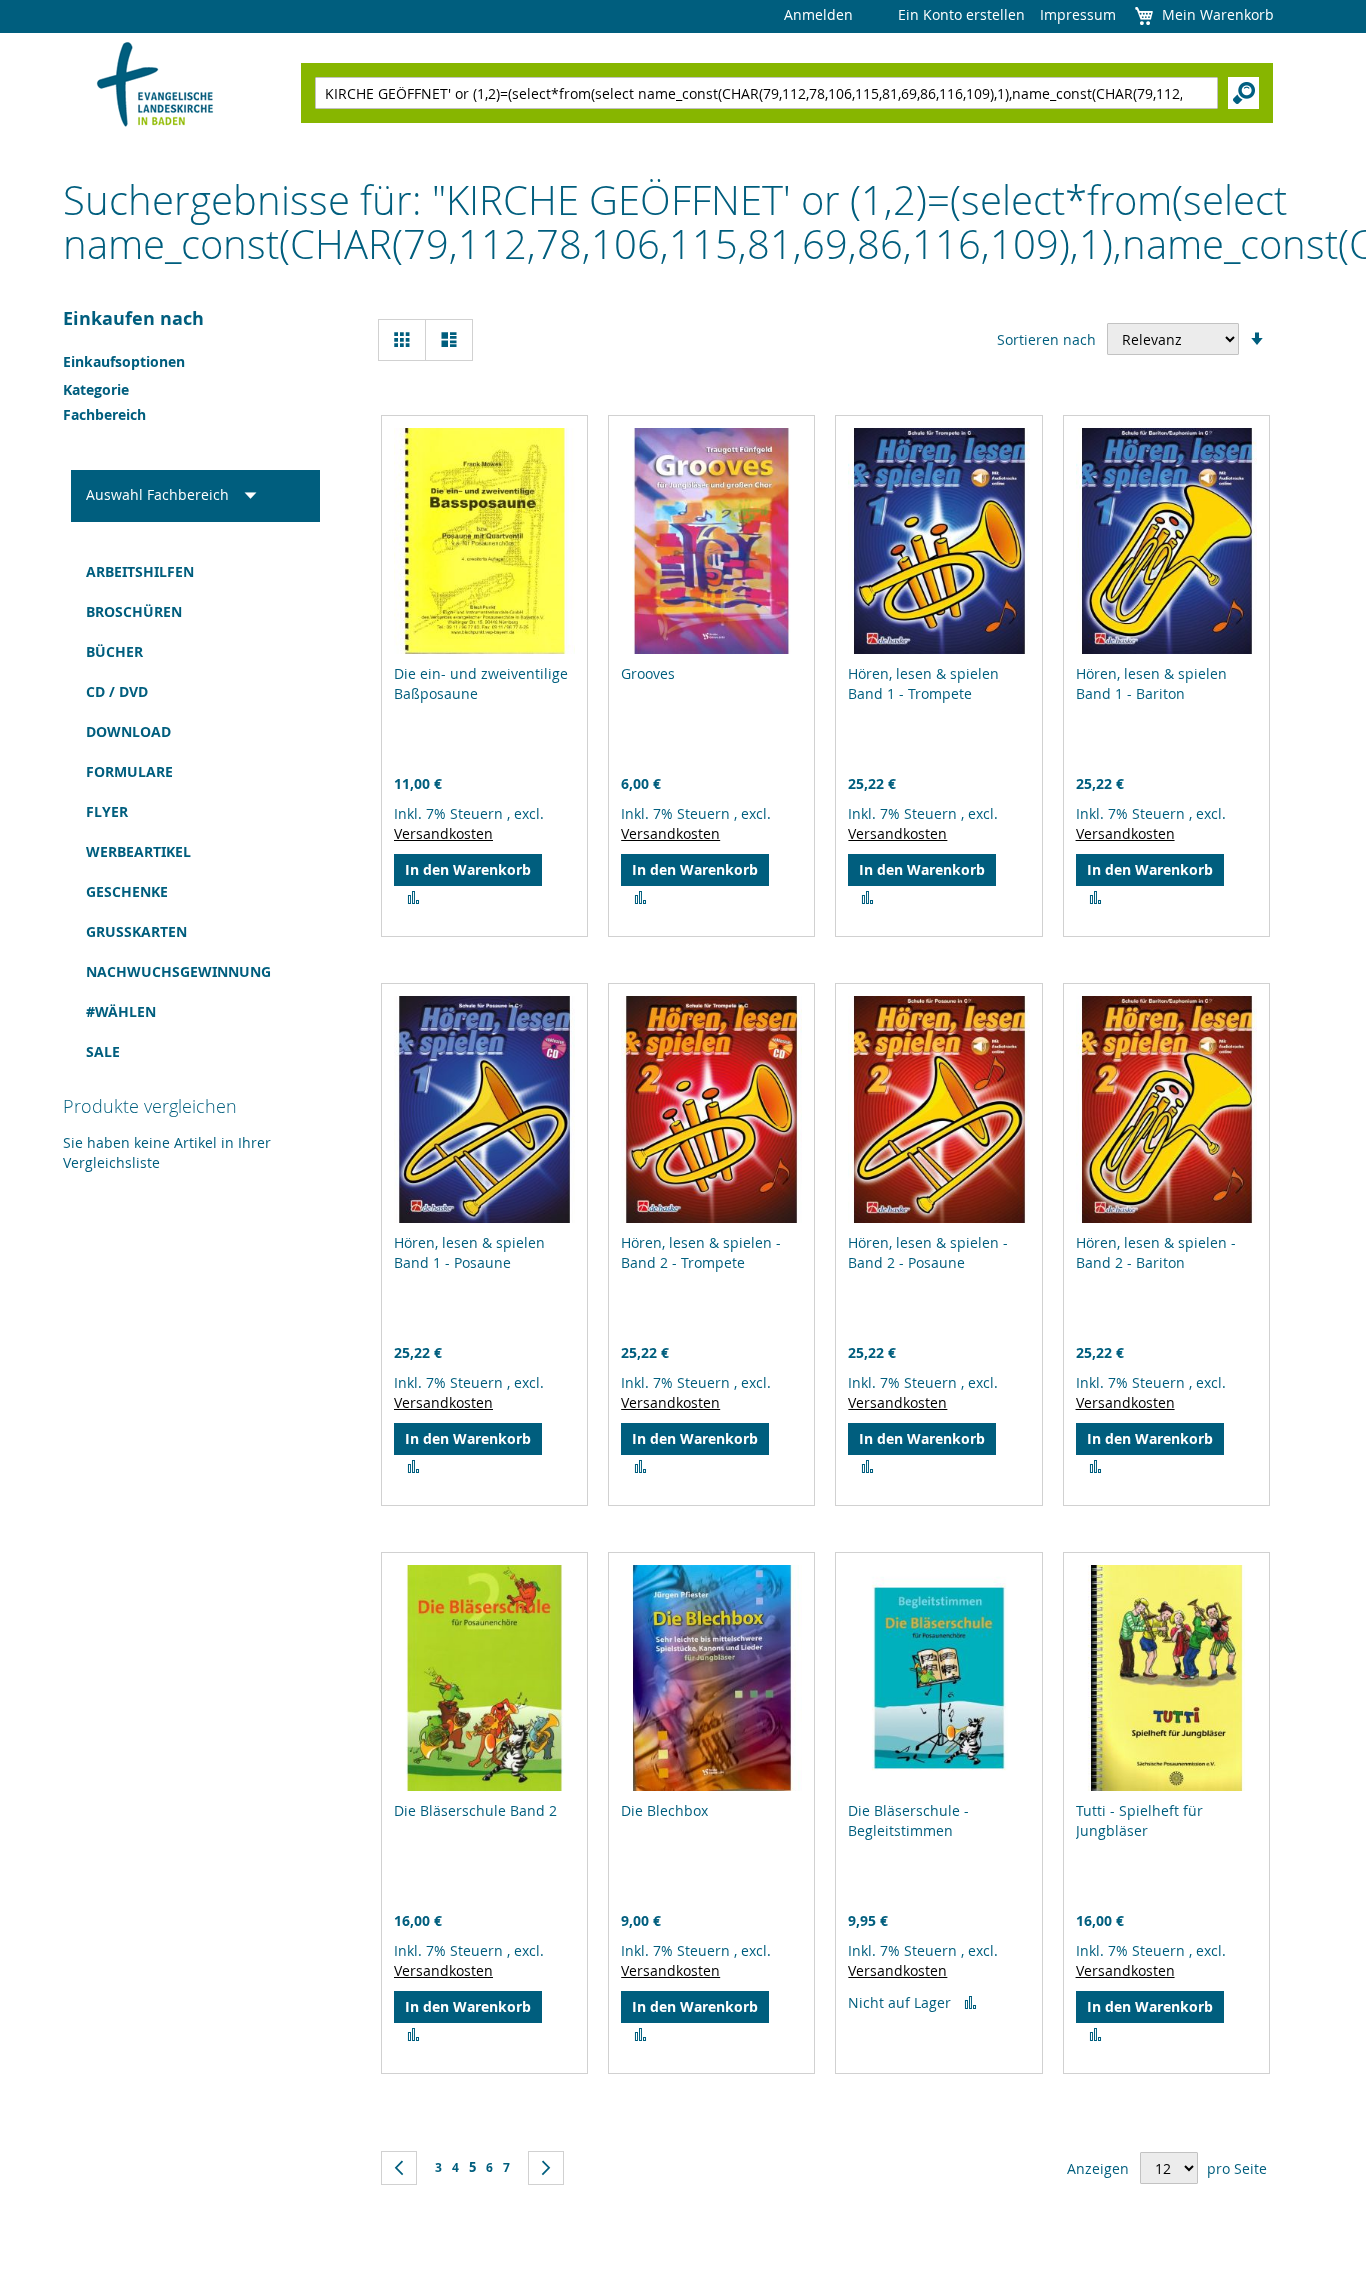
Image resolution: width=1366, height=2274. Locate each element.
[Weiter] (546, 2168)
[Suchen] (1243, 93)
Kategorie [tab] (96, 389)
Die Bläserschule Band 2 (475, 1810)
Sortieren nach (1046, 339)
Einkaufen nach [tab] (133, 318)
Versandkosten (443, 833)
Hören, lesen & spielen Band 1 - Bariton (1151, 683)
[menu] (195, 812)
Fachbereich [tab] (104, 414)
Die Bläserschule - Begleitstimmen (908, 1820)
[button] (413, 898)
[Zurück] (399, 2168)
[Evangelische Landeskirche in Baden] (155, 86)
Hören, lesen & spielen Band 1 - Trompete (923, 683)
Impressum (1078, 14)
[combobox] (766, 93)
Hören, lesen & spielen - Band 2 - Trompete (701, 1252)
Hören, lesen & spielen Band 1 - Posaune (469, 1252)
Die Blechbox (664, 1810)
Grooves (648, 673)
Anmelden (818, 14)
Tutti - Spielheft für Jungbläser (1139, 1820)
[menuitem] (195, 572)
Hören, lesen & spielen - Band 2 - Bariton (1156, 1252)
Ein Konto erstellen (961, 14)
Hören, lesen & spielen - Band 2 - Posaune (928, 1252)
